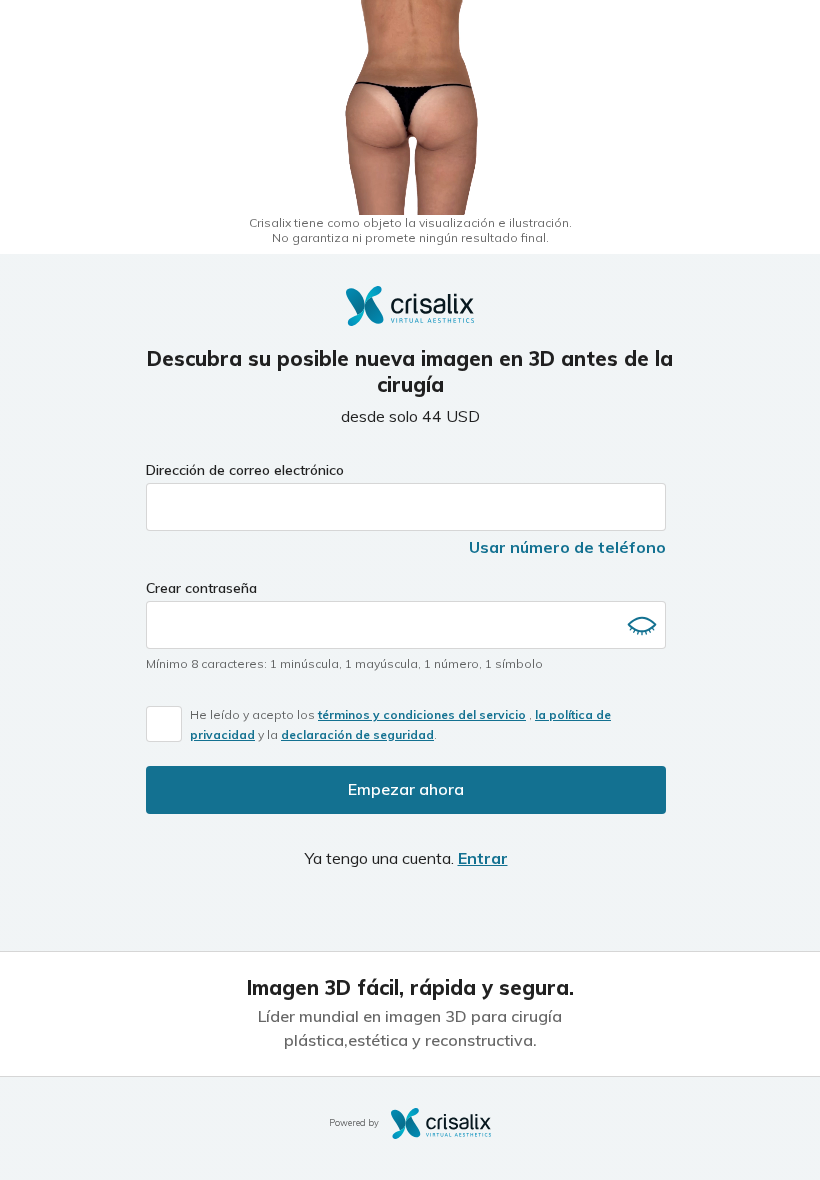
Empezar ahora (406, 789)
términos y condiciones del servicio (422, 714)
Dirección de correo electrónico (245, 470)
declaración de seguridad (357, 734)
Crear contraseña (201, 588)
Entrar (483, 858)
